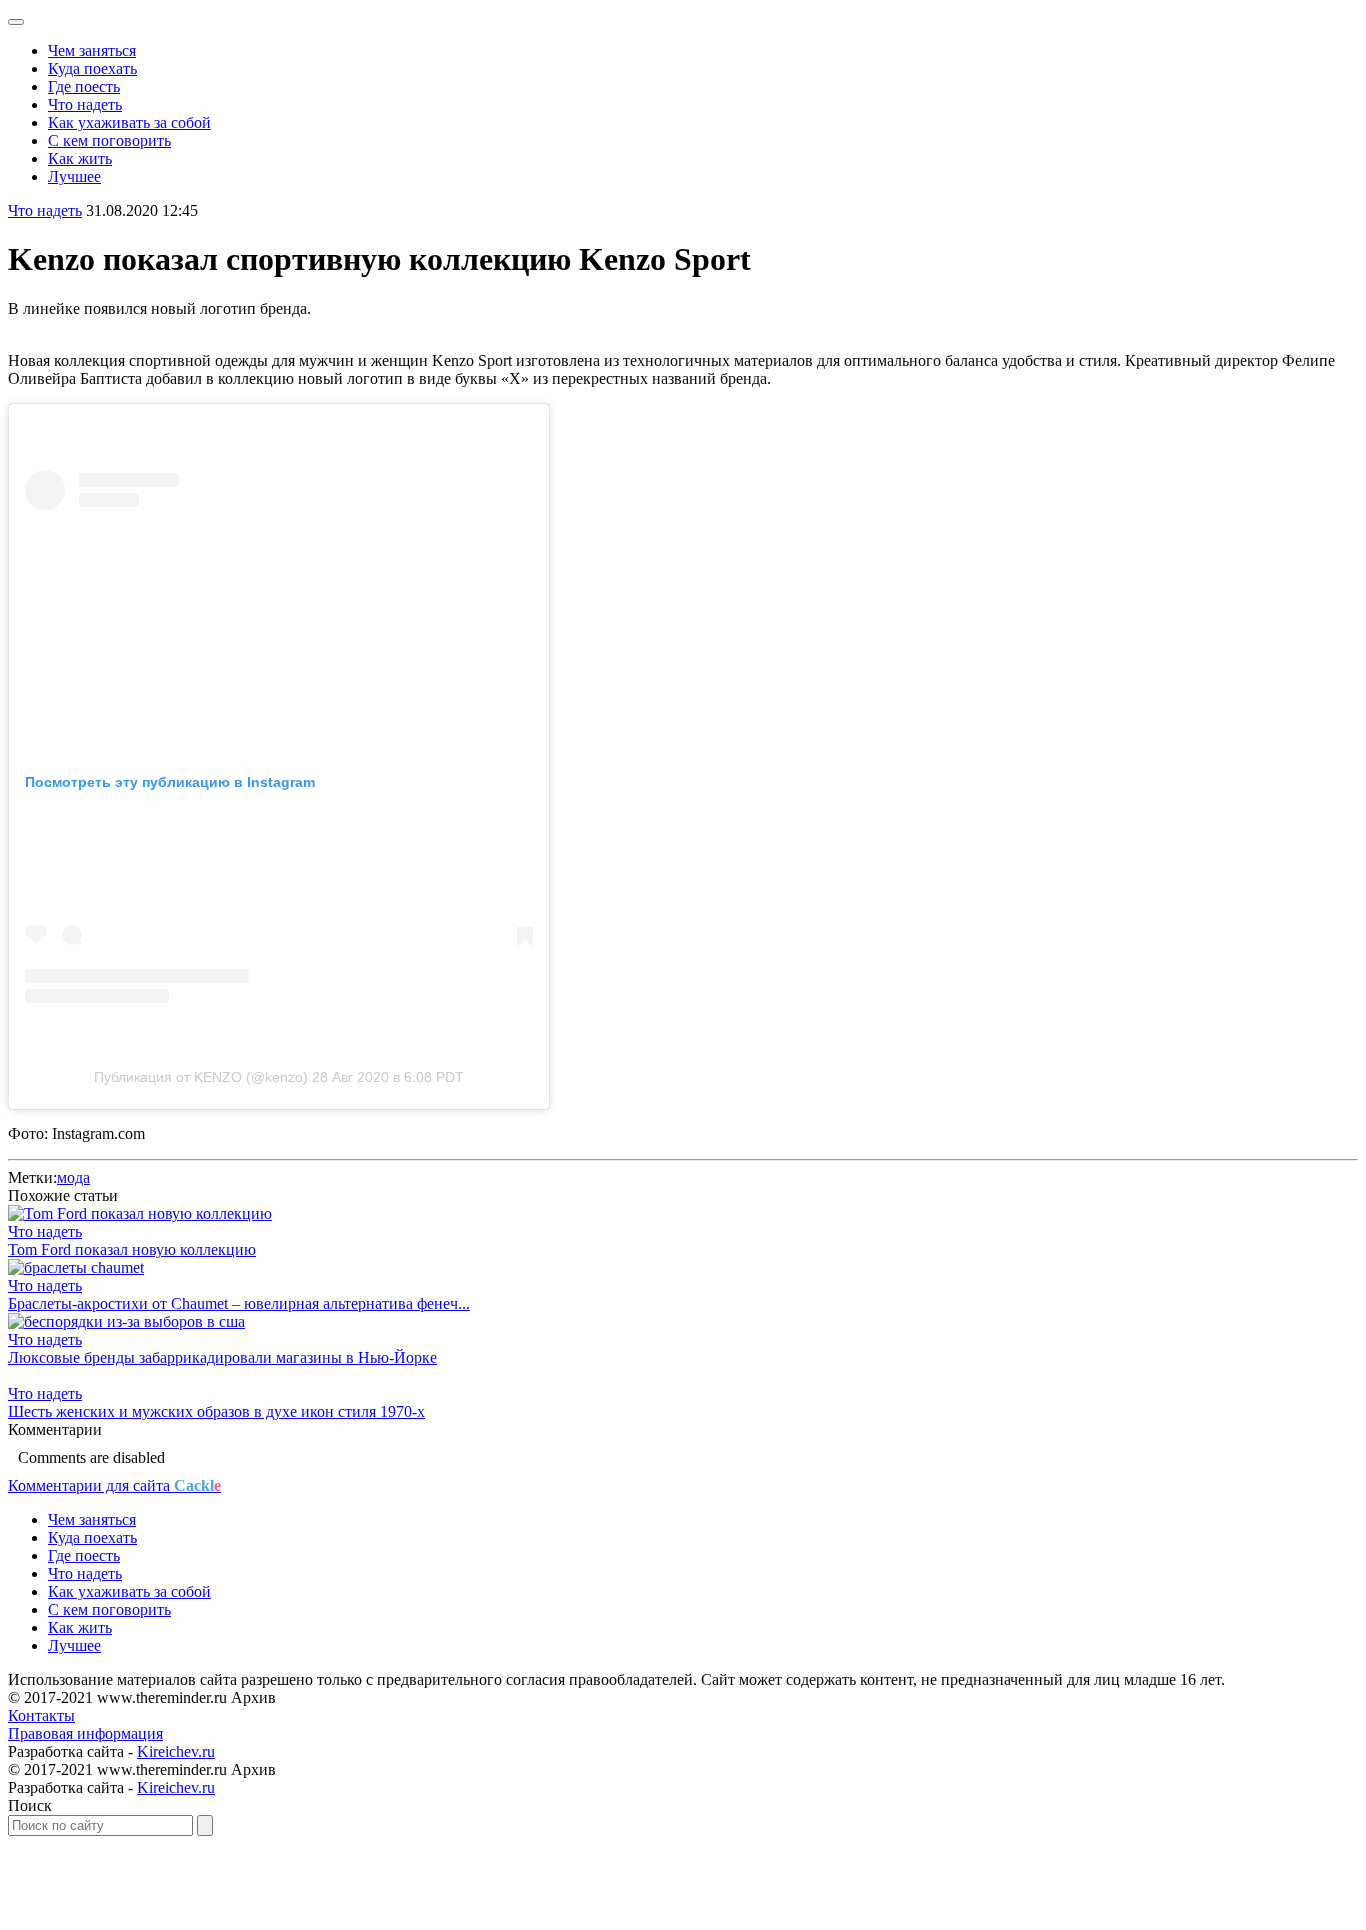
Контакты (41, 1715)
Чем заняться (92, 50)
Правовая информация (85, 1733)
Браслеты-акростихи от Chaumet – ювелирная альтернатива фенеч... (239, 1303)
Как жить (80, 158)
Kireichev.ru (176, 1751)
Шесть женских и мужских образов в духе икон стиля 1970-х (216, 1411)
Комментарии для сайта (114, 1485)
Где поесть (84, 86)
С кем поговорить (109, 140)
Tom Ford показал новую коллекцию (132, 1249)
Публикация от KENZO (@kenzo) (201, 1077)
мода (73, 1177)
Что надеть (85, 104)
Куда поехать (92, 68)
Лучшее (74, 176)
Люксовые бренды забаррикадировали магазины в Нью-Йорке (222, 1357)
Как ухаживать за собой (129, 122)
